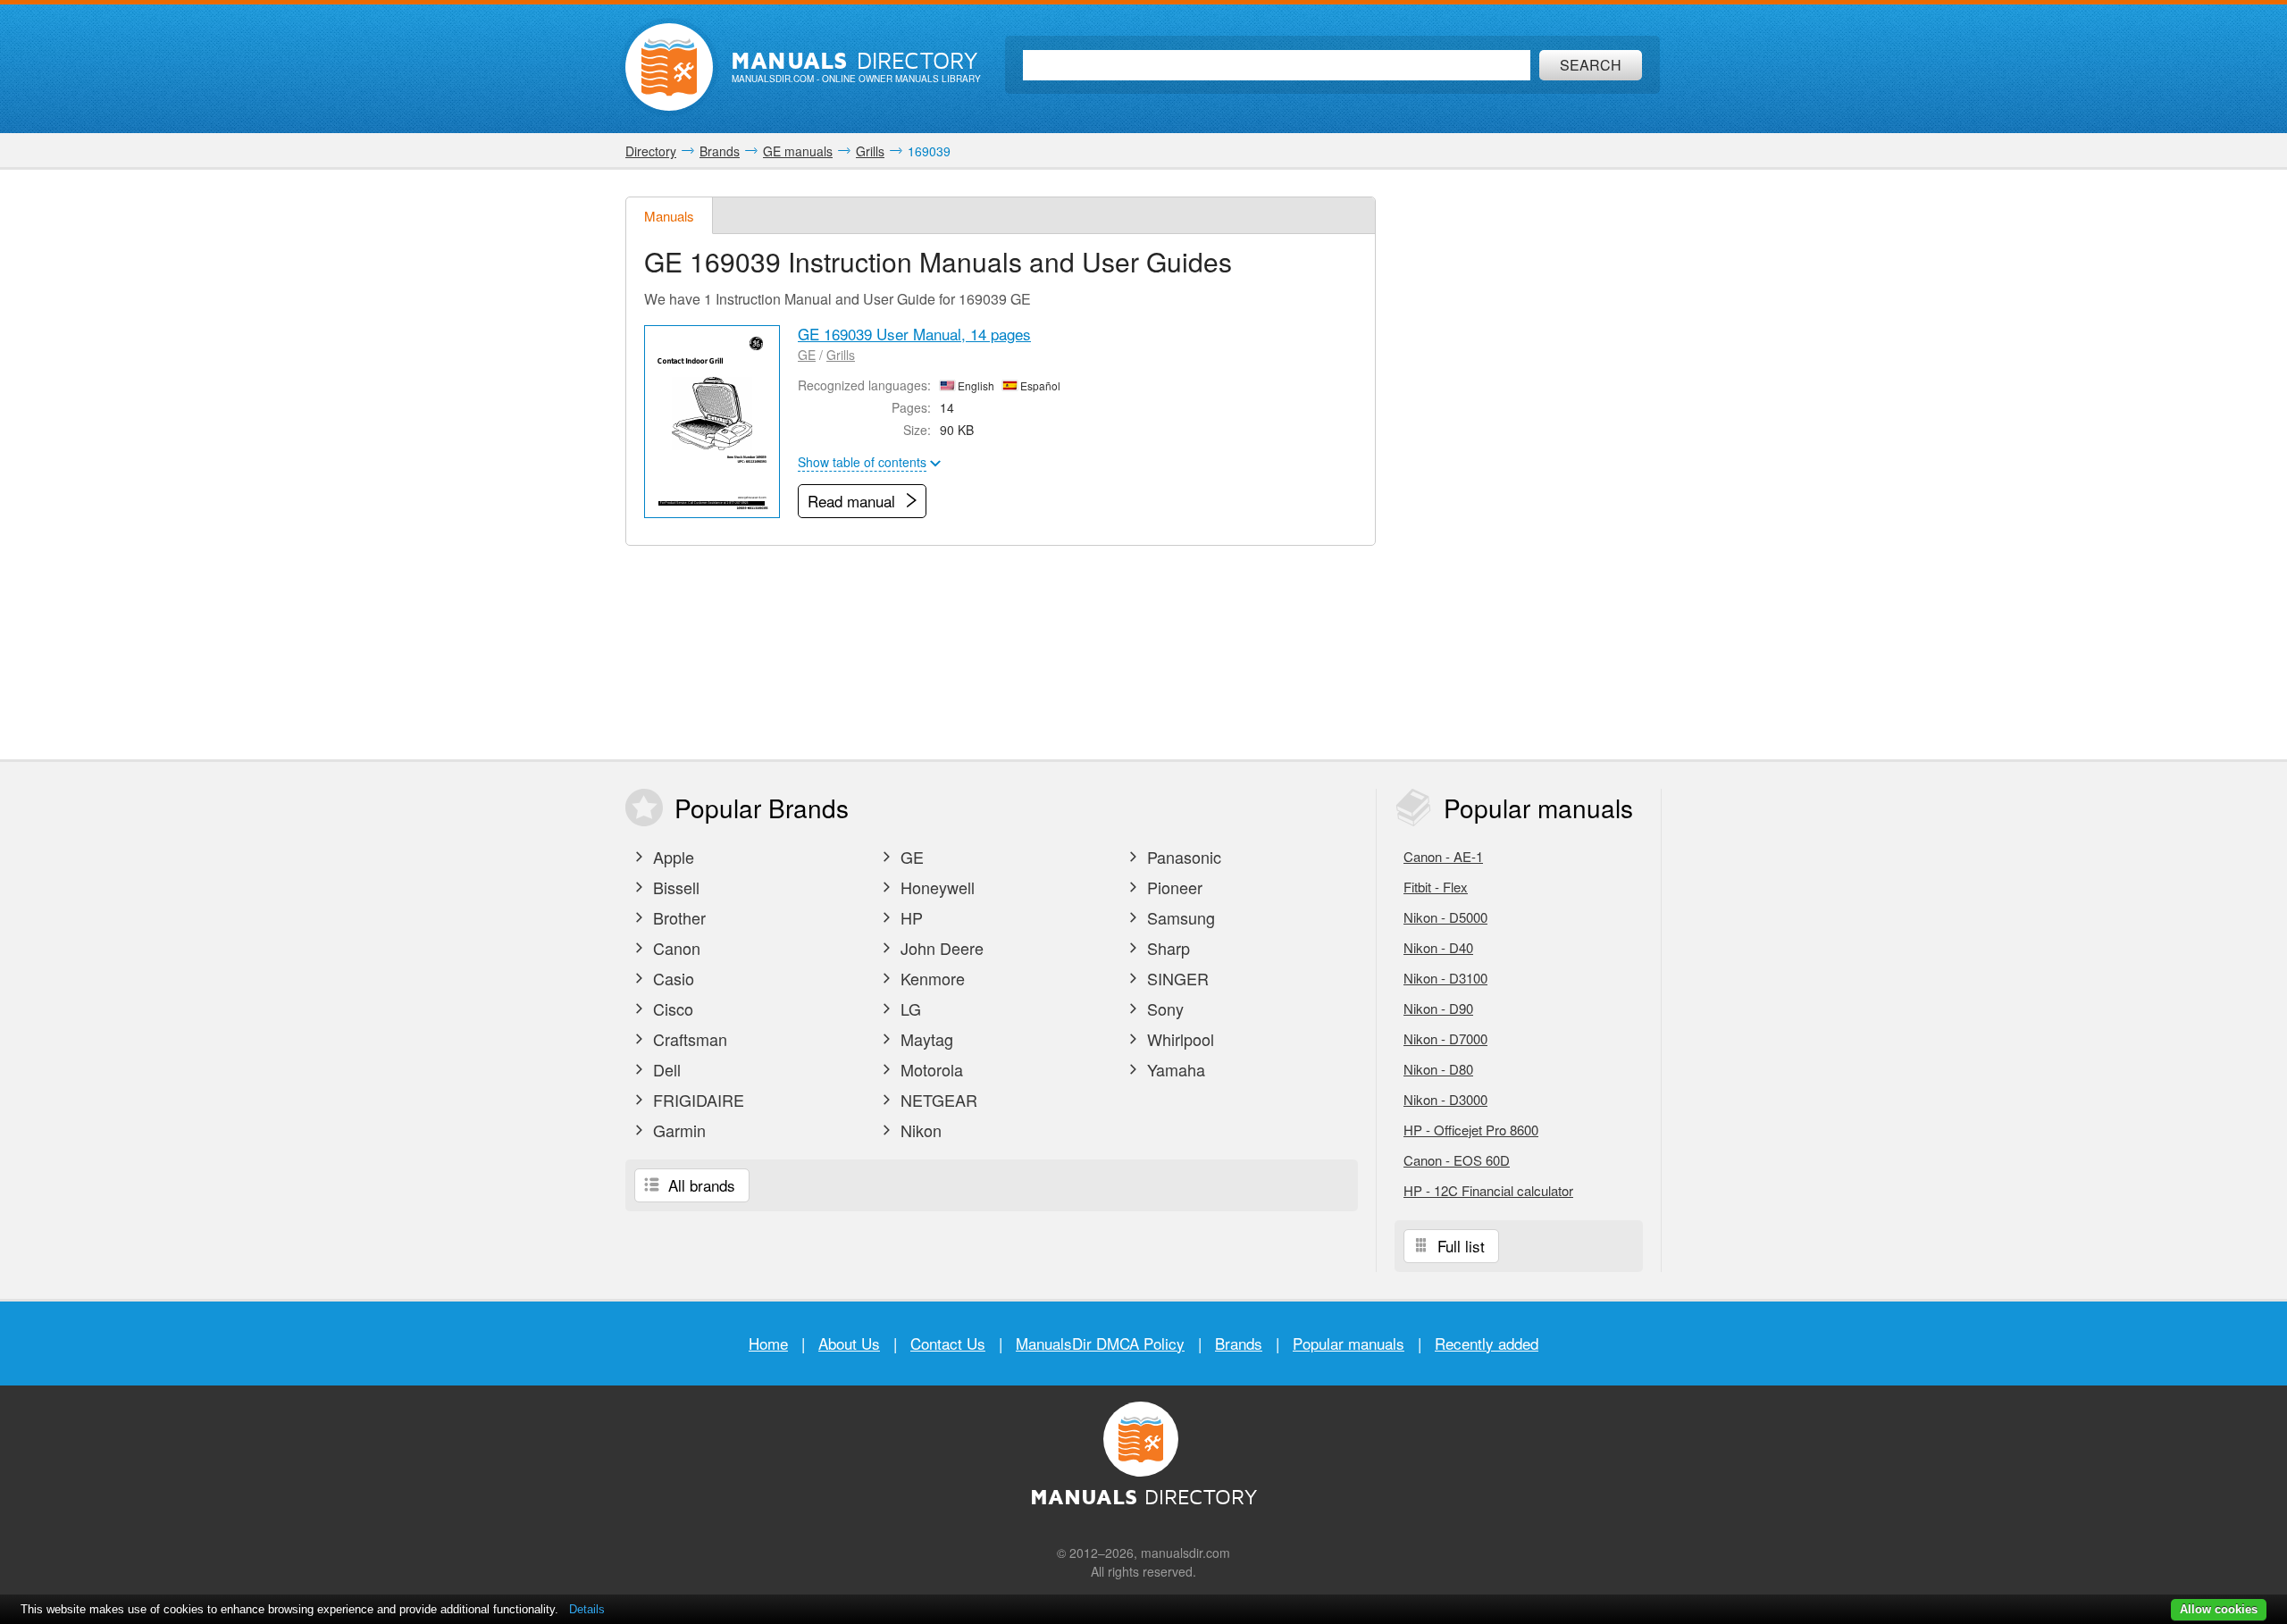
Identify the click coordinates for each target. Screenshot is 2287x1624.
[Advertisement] (1528, 465)
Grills (841, 355)
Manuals (669, 216)
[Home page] (669, 67)
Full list (1459, 1246)
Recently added (1487, 1343)
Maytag (925, 1039)
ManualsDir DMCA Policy (1100, 1343)
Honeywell (935, 887)
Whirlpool (1178, 1039)
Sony (1163, 1009)
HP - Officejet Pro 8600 (1471, 1130)
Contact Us (948, 1343)
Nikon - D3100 (1445, 978)
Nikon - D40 (1438, 947)
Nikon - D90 (1438, 1008)
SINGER (1176, 978)
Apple (671, 857)
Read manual (854, 501)
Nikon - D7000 (1445, 1038)
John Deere (940, 948)
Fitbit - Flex (1436, 887)
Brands (1239, 1343)
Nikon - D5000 (1445, 917)
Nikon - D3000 (1445, 1099)
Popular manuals (1349, 1343)
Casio (671, 978)
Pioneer (1173, 887)
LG (909, 1009)
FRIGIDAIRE (696, 1100)
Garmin (677, 1130)
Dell (665, 1069)
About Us (849, 1343)
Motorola (930, 1069)
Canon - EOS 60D (1457, 1160)
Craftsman (688, 1039)
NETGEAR (937, 1100)
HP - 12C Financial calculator (1488, 1190)
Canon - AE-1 (1443, 856)
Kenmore (930, 978)
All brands (700, 1185)
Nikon (919, 1130)
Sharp (1166, 948)
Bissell (674, 887)
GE (807, 355)
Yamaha (1174, 1069)
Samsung (1179, 917)
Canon (674, 948)
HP (909, 917)
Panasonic (1182, 857)
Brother (677, 917)
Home (768, 1343)
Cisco (671, 1009)
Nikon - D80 (1438, 1069)
